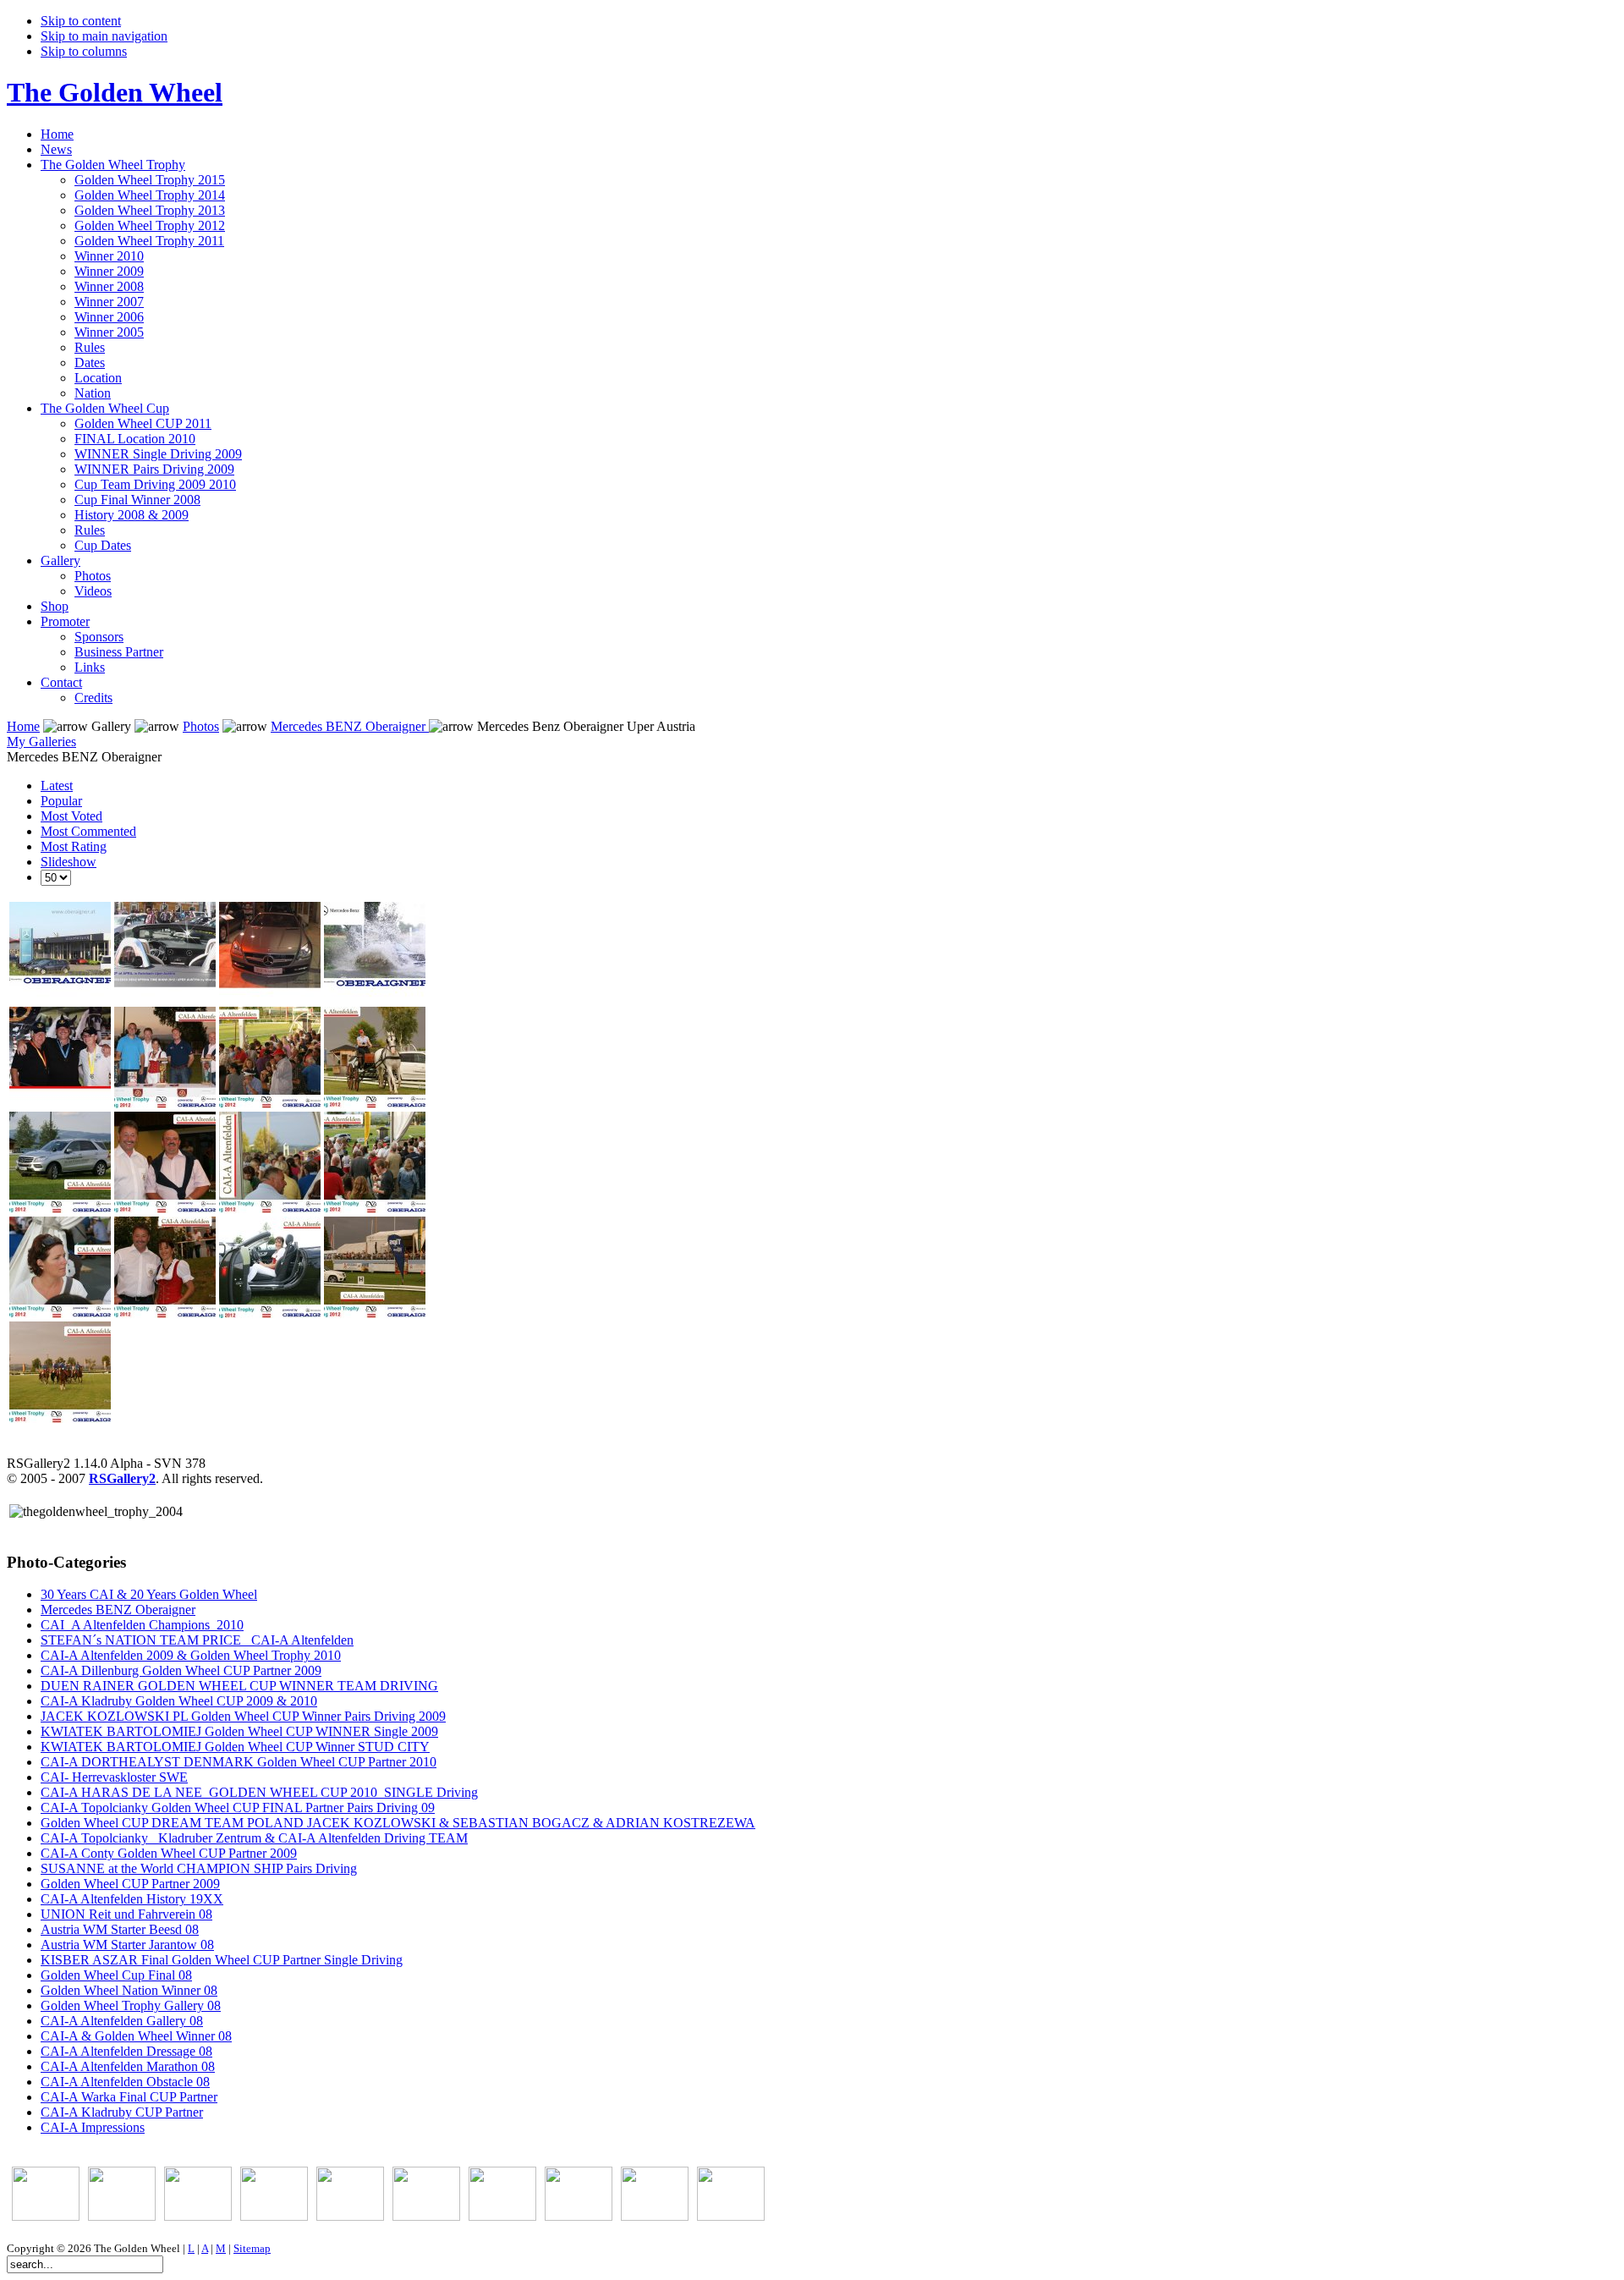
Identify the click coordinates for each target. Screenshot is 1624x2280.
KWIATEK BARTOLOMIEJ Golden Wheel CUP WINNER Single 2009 (239, 1731)
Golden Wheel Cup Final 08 (116, 1975)
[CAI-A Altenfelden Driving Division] (579, 2216)
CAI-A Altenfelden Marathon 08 (128, 2066)
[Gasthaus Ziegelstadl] (122, 2216)
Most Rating (74, 846)
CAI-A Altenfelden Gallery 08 (122, 2021)
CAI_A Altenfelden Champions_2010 (142, 1625)
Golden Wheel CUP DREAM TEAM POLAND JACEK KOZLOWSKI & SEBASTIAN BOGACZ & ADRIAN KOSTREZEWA (398, 1823)
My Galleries (41, 742)
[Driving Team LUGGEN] (350, 2216)
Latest (57, 786)
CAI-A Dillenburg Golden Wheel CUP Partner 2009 (181, 1670)
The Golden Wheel (115, 92)
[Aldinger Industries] (502, 2216)
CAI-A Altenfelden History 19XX (132, 1899)
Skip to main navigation (104, 36)
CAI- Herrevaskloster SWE (114, 1777)
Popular (61, 801)
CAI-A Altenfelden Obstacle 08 (125, 2082)
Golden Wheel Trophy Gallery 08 (131, 2005)
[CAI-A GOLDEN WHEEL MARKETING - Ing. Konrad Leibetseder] (731, 2216)
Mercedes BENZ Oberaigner (350, 726)
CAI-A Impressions (93, 2127)
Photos (201, 726)
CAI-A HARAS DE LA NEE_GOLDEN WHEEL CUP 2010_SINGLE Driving (259, 1792)
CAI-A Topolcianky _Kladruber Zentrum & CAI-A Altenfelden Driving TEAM (254, 1838)
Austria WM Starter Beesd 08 (120, 1929)
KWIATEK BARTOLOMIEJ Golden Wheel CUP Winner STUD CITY (235, 1747)
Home (23, 726)
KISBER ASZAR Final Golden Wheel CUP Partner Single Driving (222, 1960)
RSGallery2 (122, 1478)
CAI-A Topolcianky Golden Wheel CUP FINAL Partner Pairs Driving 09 (238, 1808)
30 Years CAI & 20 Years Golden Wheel (149, 1594)
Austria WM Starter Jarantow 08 (127, 1945)
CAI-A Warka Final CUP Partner (129, 2097)
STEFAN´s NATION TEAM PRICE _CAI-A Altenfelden (197, 1640)
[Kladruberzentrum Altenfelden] (655, 2216)
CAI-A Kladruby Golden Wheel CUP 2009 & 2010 (179, 1701)
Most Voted (71, 816)
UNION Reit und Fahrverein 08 (126, 1914)
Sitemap (252, 2248)
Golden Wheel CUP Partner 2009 (130, 1884)
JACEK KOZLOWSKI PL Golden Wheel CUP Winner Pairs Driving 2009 (243, 1716)
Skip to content (81, 21)
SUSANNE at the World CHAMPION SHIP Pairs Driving (199, 1868)
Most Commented (88, 831)
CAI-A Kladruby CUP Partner (122, 2112)
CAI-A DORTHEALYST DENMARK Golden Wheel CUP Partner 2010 (239, 1762)
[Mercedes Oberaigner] (46, 2216)
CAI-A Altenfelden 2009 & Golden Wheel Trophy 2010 (191, 1655)
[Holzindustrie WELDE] (426, 2216)
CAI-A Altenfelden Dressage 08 (126, 2051)
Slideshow (69, 862)
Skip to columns (84, 51)
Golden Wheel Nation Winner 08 (129, 1990)
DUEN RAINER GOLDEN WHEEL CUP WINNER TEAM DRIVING (239, 1686)
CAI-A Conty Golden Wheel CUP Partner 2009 (169, 1853)
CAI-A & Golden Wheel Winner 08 (136, 2036)
